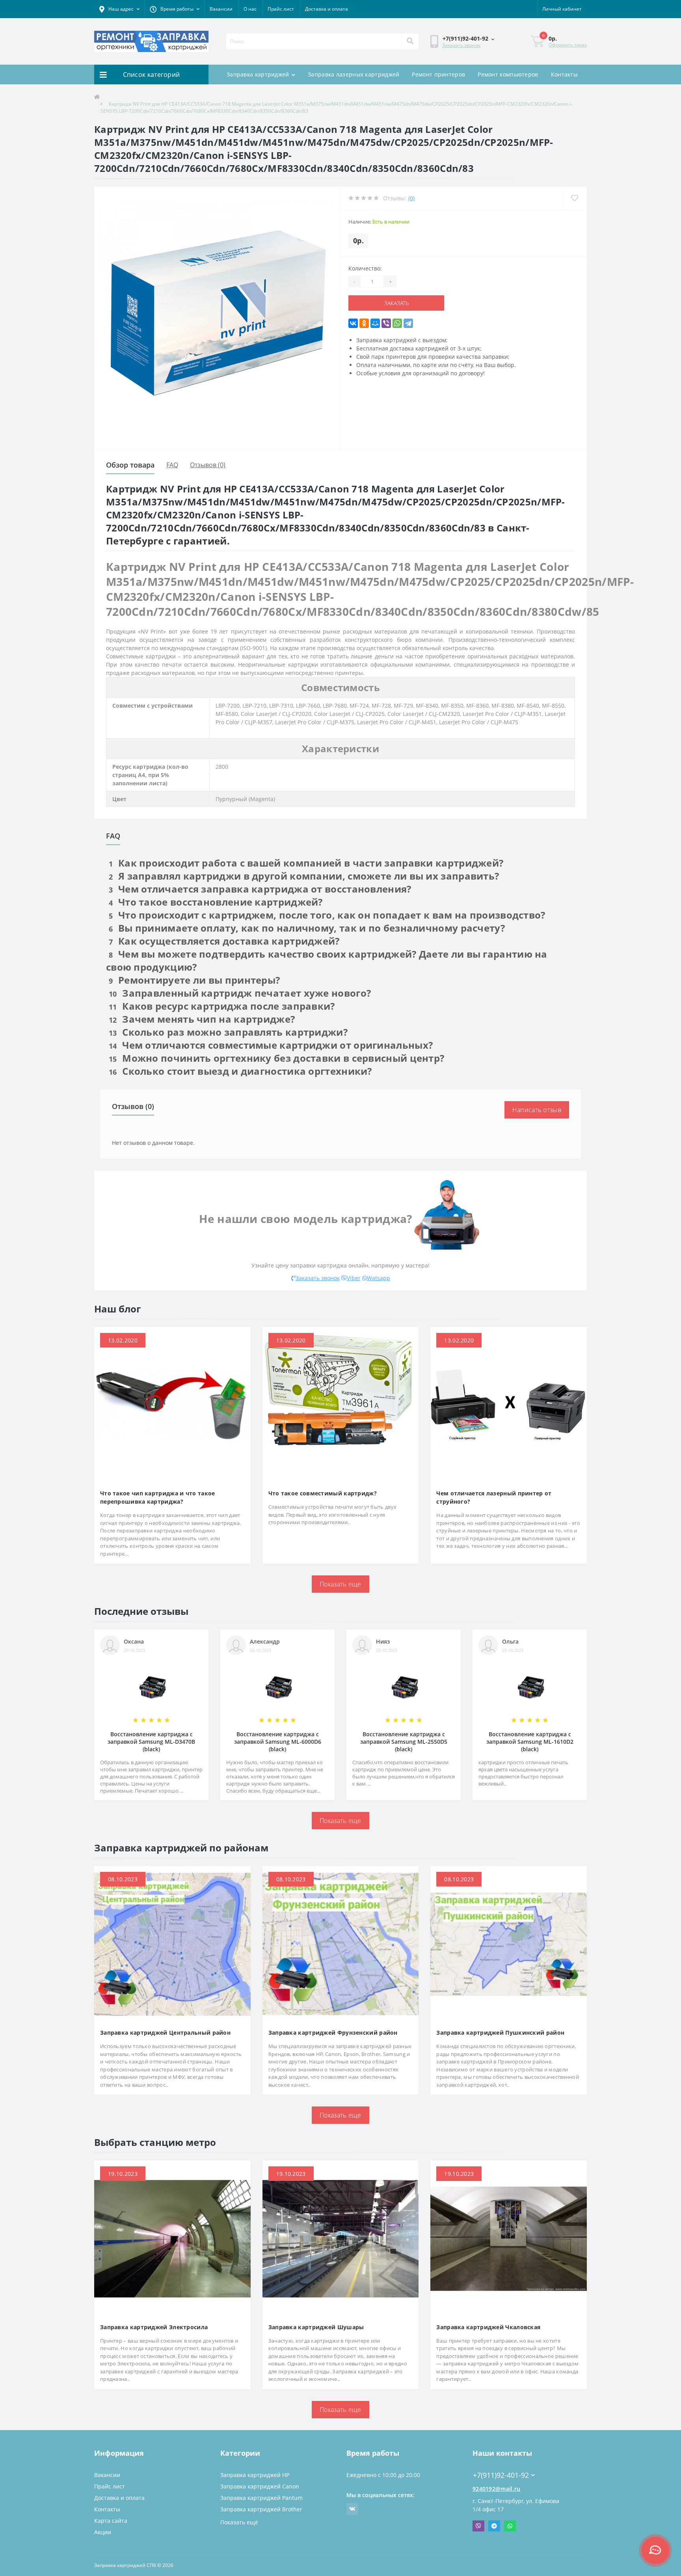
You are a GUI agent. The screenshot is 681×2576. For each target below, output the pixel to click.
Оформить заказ (568, 45)
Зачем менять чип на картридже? (202, 1019)
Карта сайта (111, 2521)
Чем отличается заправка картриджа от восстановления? (260, 889)
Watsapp (379, 1278)
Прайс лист (281, 9)
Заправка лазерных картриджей (354, 74)
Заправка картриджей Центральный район (165, 2033)
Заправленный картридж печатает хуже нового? (240, 993)
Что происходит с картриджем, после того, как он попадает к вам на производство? (327, 915)
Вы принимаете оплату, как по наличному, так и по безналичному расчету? (307, 928)
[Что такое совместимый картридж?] (341, 1404)
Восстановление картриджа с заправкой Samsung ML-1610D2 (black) (530, 1742)
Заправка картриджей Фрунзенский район (333, 2033)
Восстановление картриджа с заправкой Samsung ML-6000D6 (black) (278, 1742)
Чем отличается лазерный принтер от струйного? (494, 1497)
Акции (103, 2532)
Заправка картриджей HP (255, 2475)
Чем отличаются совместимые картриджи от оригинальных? (271, 1045)
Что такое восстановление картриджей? (216, 902)
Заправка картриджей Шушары (316, 2327)
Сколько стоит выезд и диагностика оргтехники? (240, 1071)
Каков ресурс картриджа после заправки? (222, 1006)
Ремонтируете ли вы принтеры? (194, 980)
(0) (411, 198)
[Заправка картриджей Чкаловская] (509, 2238)
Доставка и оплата (327, 9)
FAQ (172, 465)
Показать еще (340, 1584)
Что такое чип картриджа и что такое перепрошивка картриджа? (158, 1497)
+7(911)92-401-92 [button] (501, 2475)
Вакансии (221, 9)
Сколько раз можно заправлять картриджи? (228, 1032)
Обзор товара (130, 465)
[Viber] (386, 323)
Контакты (564, 74)
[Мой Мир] (375, 323)
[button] (119, 9)
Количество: (365, 268)
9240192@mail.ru (497, 2489)
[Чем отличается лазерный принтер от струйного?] (509, 1404)
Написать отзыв (537, 1110)
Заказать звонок (461, 45)
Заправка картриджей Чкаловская (488, 2327)
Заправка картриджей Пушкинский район (500, 2033)
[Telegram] (408, 323)
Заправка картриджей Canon (260, 2486)
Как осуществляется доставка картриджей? (224, 941)
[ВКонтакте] (353, 323)
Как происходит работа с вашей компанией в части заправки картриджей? (306, 863)
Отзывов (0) (208, 465)
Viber (354, 1278)
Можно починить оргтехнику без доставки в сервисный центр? (276, 1058)
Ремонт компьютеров (508, 74)
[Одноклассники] (364, 323)
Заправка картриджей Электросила (154, 2327)
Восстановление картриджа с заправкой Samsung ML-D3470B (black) (151, 1742)
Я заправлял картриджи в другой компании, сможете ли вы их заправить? (304, 876)
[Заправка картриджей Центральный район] (172, 1943)
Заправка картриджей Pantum (261, 2498)
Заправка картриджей (258, 74)
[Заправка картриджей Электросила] (172, 2238)
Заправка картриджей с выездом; (402, 340)
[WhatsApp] (397, 323)
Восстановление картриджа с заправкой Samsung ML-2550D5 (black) (404, 1742)
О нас (250, 9)
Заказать (381, 303)
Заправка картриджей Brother (261, 2509)
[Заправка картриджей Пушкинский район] (509, 1943)
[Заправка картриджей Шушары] (341, 2238)
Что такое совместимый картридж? (323, 1493)
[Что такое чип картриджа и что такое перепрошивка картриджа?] (172, 1404)
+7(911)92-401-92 (496, 2463)
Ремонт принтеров (438, 74)
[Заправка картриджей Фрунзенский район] (341, 1943)
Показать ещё (239, 2522)
